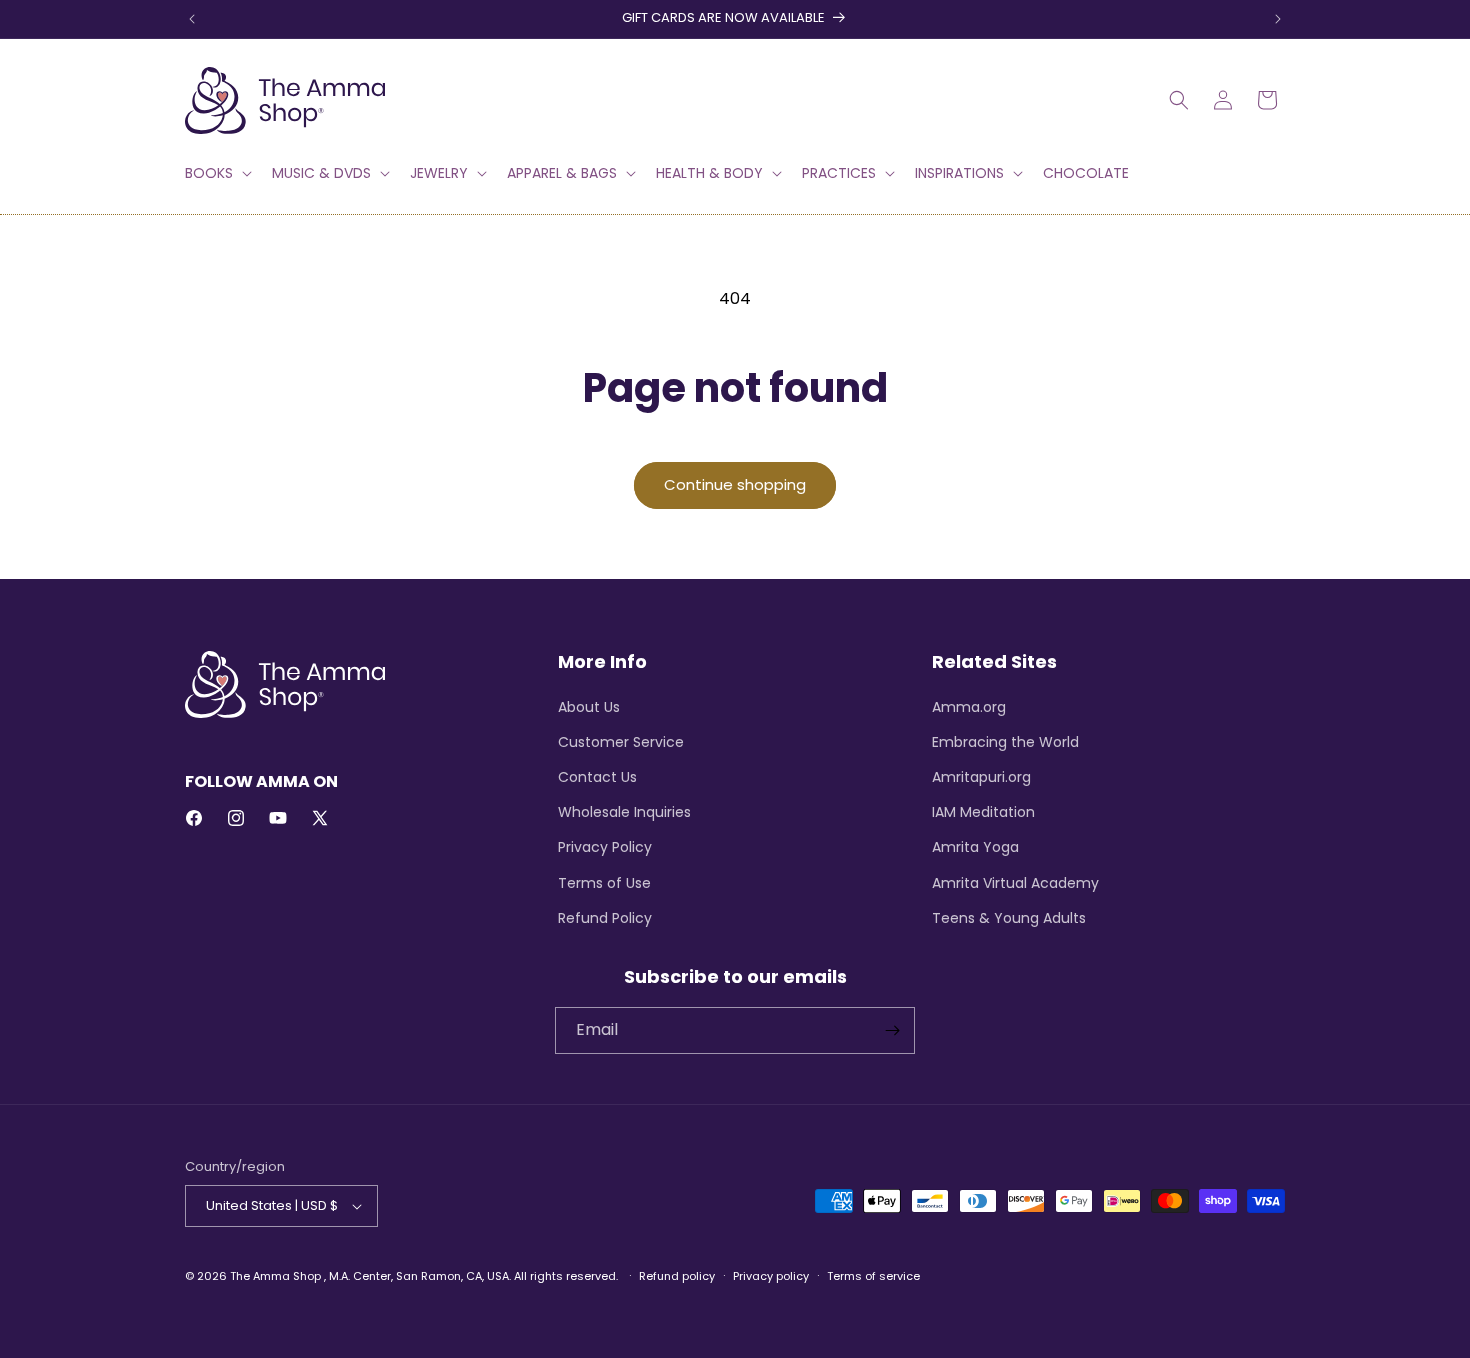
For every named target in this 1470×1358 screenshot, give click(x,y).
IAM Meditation (983, 812)
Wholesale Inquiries (624, 812)
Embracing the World (1005, 742)
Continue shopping (735, 484)
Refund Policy (605, 918)
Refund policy (677, 1276)
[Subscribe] (892, 1030)
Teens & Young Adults (1009, 918)
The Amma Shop (275, 1276)
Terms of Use (604, 883)
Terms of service (873, 1276)
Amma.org (969, 707)
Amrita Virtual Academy (1015, 883)
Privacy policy (771, 1276)
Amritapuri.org (981, 777)
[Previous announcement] (192, 19)
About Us (589, 707)
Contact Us (597, 777)
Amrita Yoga (975, 847)
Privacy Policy (605, 847)
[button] (216, 173)
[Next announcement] (1278, 19)
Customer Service (621, 742)
